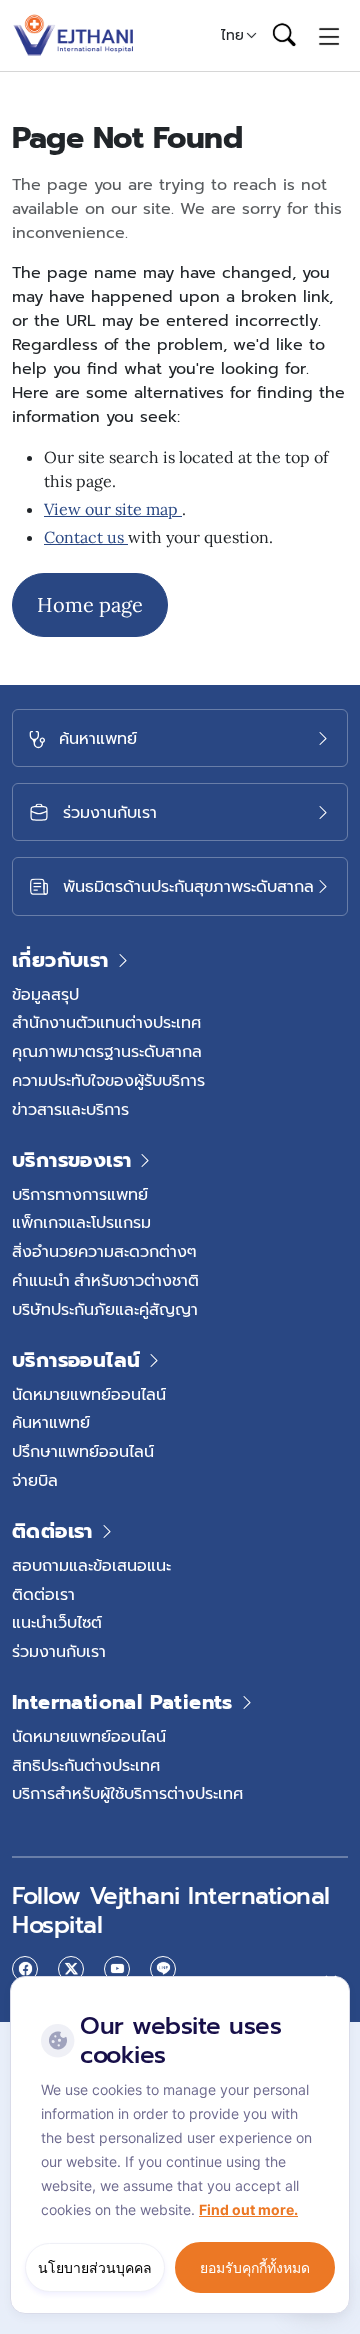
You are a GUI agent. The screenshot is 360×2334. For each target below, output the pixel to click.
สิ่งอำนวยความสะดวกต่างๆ (104, 1251)
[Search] (284, 36)
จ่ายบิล (35, 1480)
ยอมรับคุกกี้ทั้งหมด (255, 2267)
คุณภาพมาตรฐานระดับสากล (107, 1051)
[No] (330, 1981)
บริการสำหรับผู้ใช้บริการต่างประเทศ (127, 1793)
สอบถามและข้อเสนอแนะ (91, 1565)
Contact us (86, 537)
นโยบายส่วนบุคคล (95, 2267)
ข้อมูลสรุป (45, 994)
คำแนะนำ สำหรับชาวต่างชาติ (105, 1280)
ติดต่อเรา (43, 1594)
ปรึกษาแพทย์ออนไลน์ (83, 1451)
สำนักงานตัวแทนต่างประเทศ (106, 1022)
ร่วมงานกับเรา (59, 1651)
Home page (90, 604)
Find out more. (248, 2209)
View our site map (113, 509)
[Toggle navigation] (329, 35)
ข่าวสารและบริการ (70, 1109)
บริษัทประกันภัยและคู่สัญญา (105, 1309)
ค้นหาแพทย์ (51, 1422)
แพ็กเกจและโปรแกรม (81, 1222)
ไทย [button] (232, 35)
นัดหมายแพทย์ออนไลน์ (89, 1394)
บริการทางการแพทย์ (80, 1194)
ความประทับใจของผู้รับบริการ (108, 1080)
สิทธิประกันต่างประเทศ (86, 1765)
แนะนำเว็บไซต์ (57, 1622)
